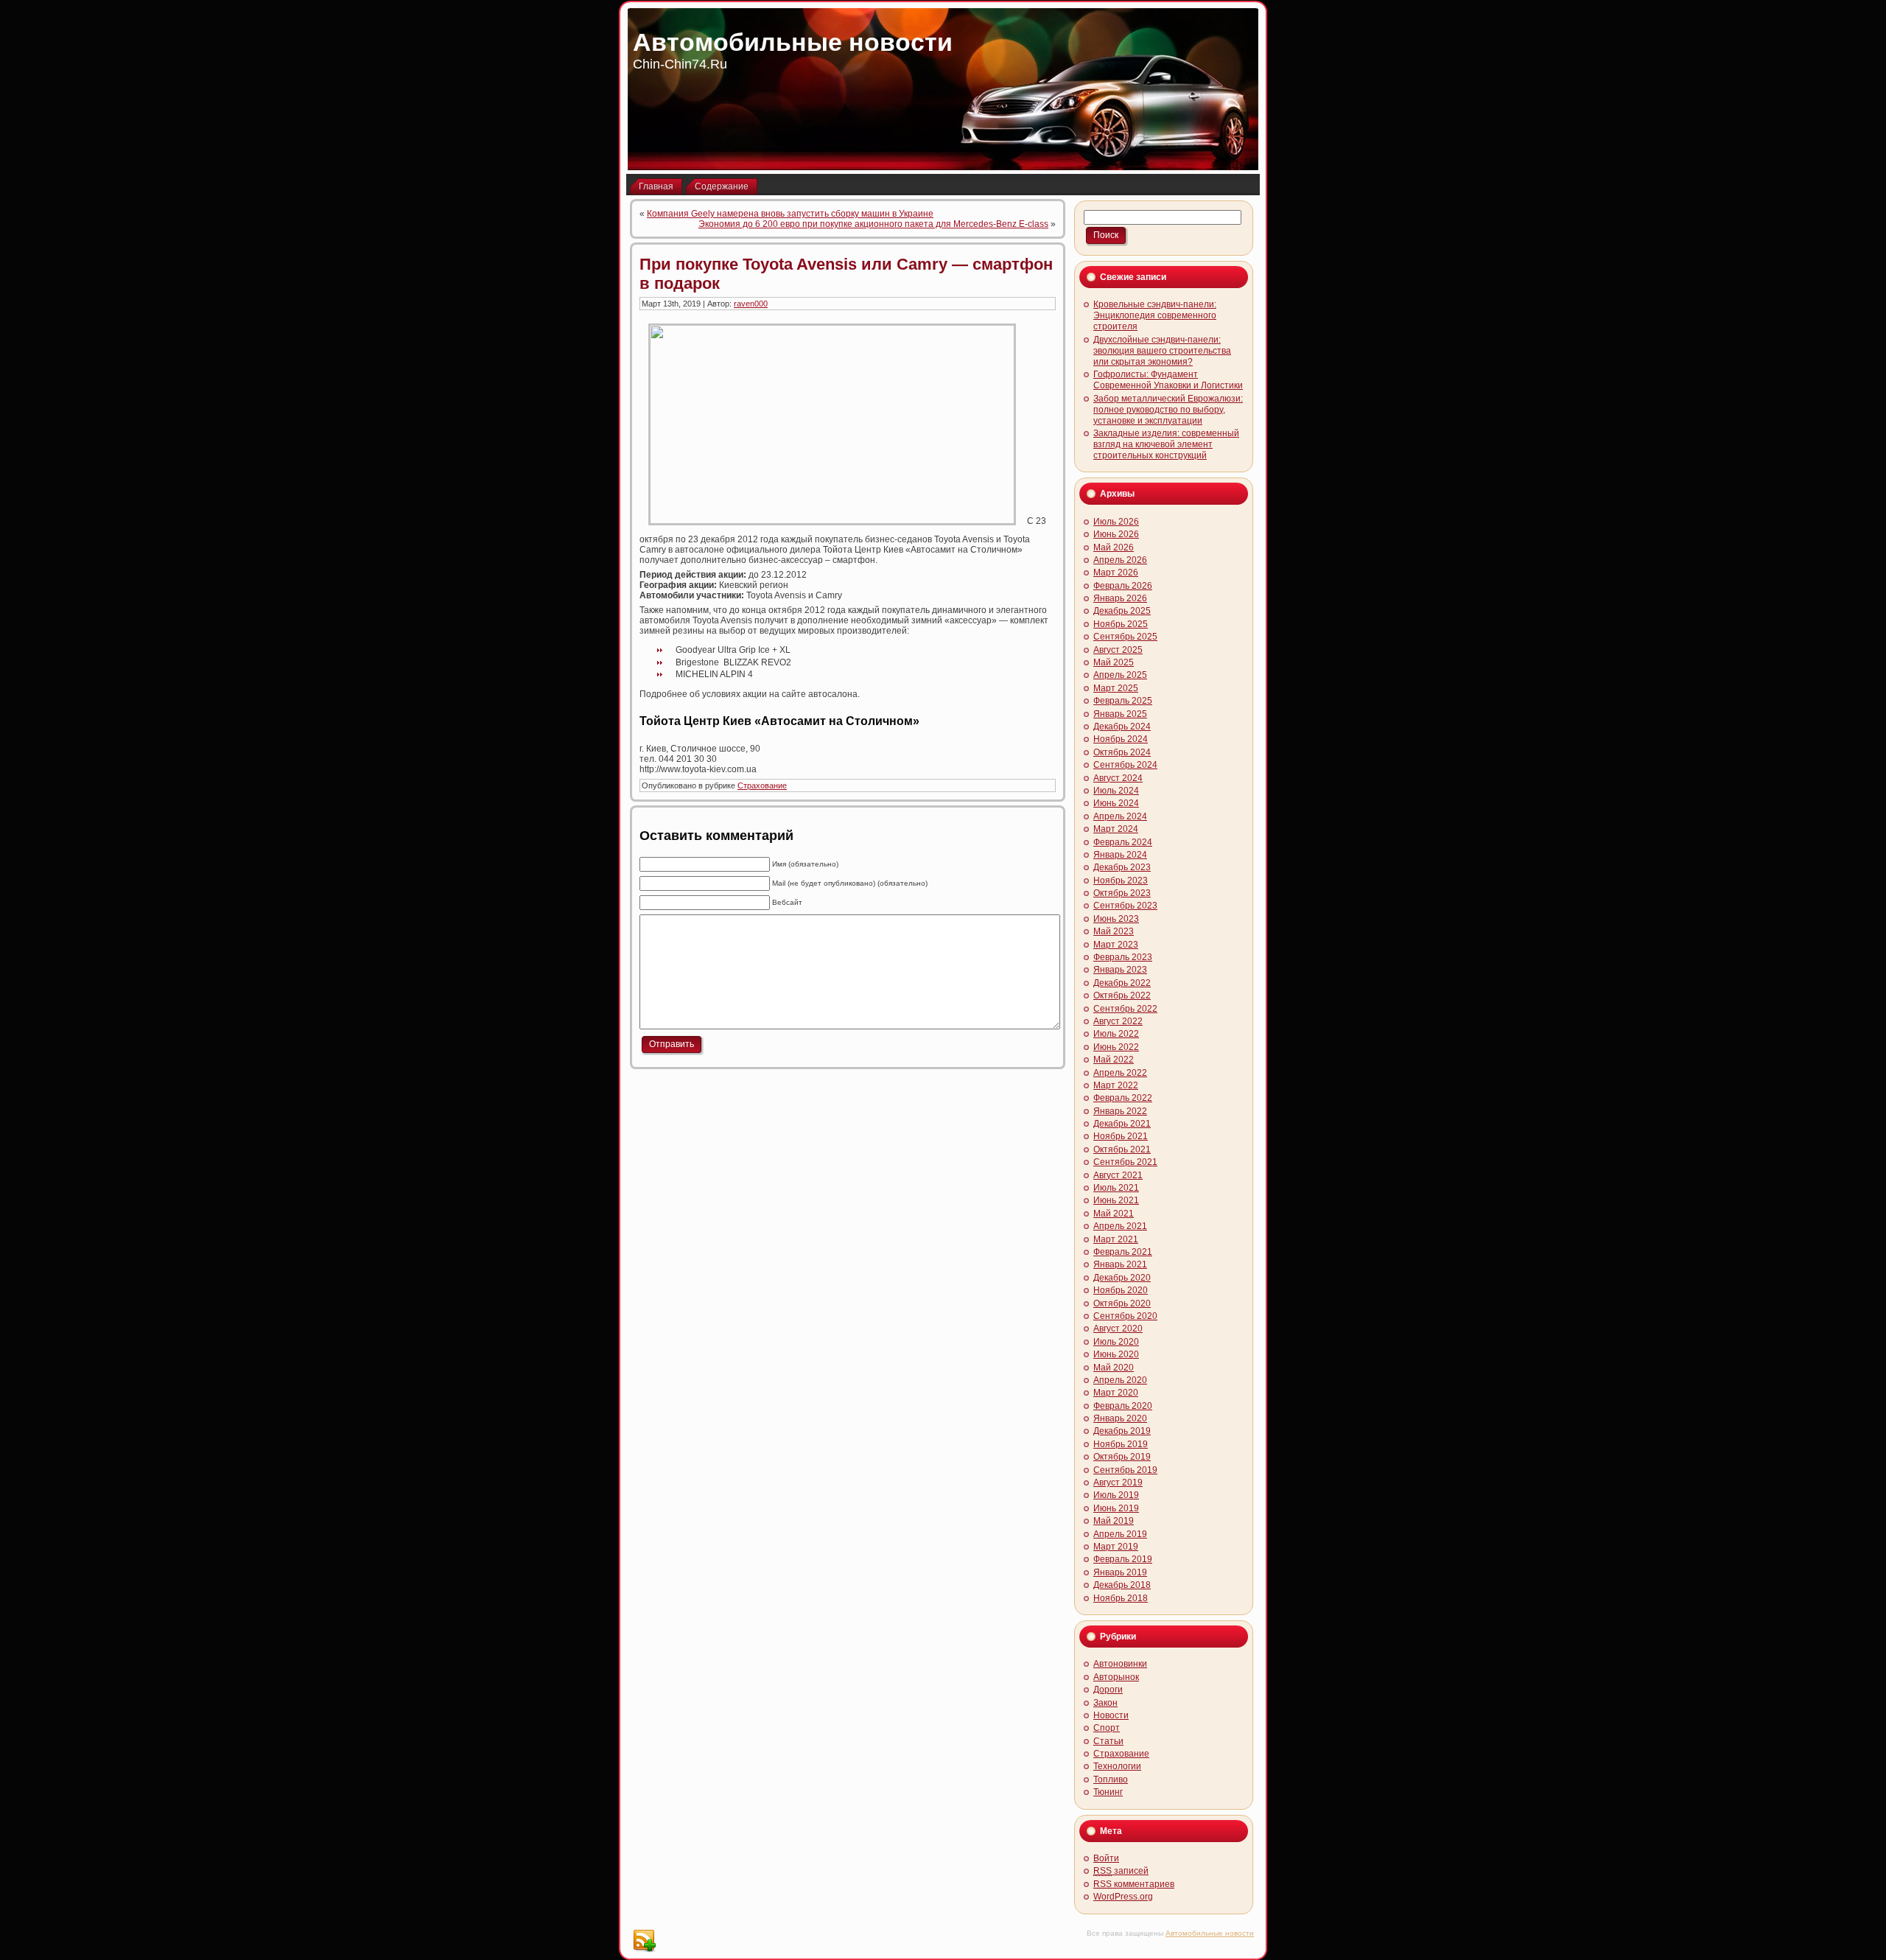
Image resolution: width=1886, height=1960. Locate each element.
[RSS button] (644, 1941)
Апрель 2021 (1120, 1226)
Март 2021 (1116, 1239)
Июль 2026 (1116, 522)
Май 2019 (1114, 1521)
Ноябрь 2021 (1121, 1136)
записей (1121, 1871)
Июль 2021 (1116, 1188)
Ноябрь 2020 (1121, 1290)
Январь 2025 (1120, 714)
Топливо (1111, 1779)
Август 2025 (1118, 650)
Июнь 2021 (1116, 1200)
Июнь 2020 (1116, 1354)
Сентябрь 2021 (1125, 1162)
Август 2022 (1118, 1021)
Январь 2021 (1120, 1264)
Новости (1111, 1715)
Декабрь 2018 (1122, 1585)
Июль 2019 (1116, 1495)
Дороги (1108, 1690)
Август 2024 (1118, 778)
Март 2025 (1116, 688)
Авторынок (1116, 1677)
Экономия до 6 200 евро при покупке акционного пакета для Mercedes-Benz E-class (873, 224)
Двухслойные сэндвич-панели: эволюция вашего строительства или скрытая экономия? (1162, 351)
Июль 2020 (1116, 1342)
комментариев (1134, 1884)
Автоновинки (1120, 1664)
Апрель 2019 (1120, 1534)
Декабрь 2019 (1122, 1431)
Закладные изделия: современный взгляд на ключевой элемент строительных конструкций (1166, 444)
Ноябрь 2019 (1121, 1444)
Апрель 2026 (1120, 560)
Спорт (1107, 1728)
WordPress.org (1123, 1897)
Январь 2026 (1120, 598)
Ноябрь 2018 (1121, 1598)
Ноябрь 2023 (1121, 881)
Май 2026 (1114, 547)
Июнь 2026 (1116, 534)
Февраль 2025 (1123, 701)
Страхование (762, 785)
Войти (1106, 1858)
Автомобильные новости (793, 42)
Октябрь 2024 (1122, 752)
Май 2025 (1114, 662)
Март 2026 (1116, 573)
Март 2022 (1116, 1085)
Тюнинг (1108, 1792)
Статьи (1108, 1741)
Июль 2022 (1116, 1034)
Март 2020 (1116, 1393)
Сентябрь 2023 (1125, 906)
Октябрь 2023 (1122, 893)
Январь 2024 (1120, 855)
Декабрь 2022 (1122, 983)
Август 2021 (1118, 1175)
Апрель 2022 (1120, 1073)
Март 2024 (1116, 829)
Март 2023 (1116, 945)
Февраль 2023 (1123, 957)
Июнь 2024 (1116, 803)
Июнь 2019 (1116, 1508)
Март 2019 (1116, 1547)
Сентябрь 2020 (1125, 1316)
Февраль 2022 (1123, 1098)
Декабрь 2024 (1122, 727)
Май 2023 (1114, 931)
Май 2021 (1114, 1214)
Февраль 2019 (1123, 1559)
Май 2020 (1114, 1368)
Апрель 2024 (1120, 816)
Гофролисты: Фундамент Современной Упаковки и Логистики (1168, 380)
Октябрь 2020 (1122, 1303)
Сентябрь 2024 (1125, 765)
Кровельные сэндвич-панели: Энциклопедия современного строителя (1155, 315)
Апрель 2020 (1120, 1380)
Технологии (1117, 1766)
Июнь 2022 (1116, 1047)
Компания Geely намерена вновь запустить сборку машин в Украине (790, 214)
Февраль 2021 (1123, 1252)
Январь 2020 (1120, 1418)
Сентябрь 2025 (1125, 637)
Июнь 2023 (1116, 919)
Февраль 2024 (1123, 842)
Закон (1105, 1703)
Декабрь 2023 (1122, 867)
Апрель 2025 (1120, 675)
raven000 (751, 304)
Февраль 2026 (1123, 586)
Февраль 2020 (1123, 1406)
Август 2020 (1118, 1329)
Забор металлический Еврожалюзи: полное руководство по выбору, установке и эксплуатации (1168, 410)
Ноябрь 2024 (1121, 739)
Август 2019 (1118, 1483)
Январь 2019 (1120, 1572)
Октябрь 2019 (1122, 1457)
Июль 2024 (1116, 791)
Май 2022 (1114, 1060)
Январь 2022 (1120, 1111)
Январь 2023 (1120, 970)
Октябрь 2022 (1122, 995)
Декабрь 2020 (1122, 1278)
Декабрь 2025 (1122, 611)
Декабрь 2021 (1122, 1124)
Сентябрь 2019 (1125, 1470)
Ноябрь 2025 (1121, 624)
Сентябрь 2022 (1125, 1009)
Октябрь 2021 (1122, 1149)
